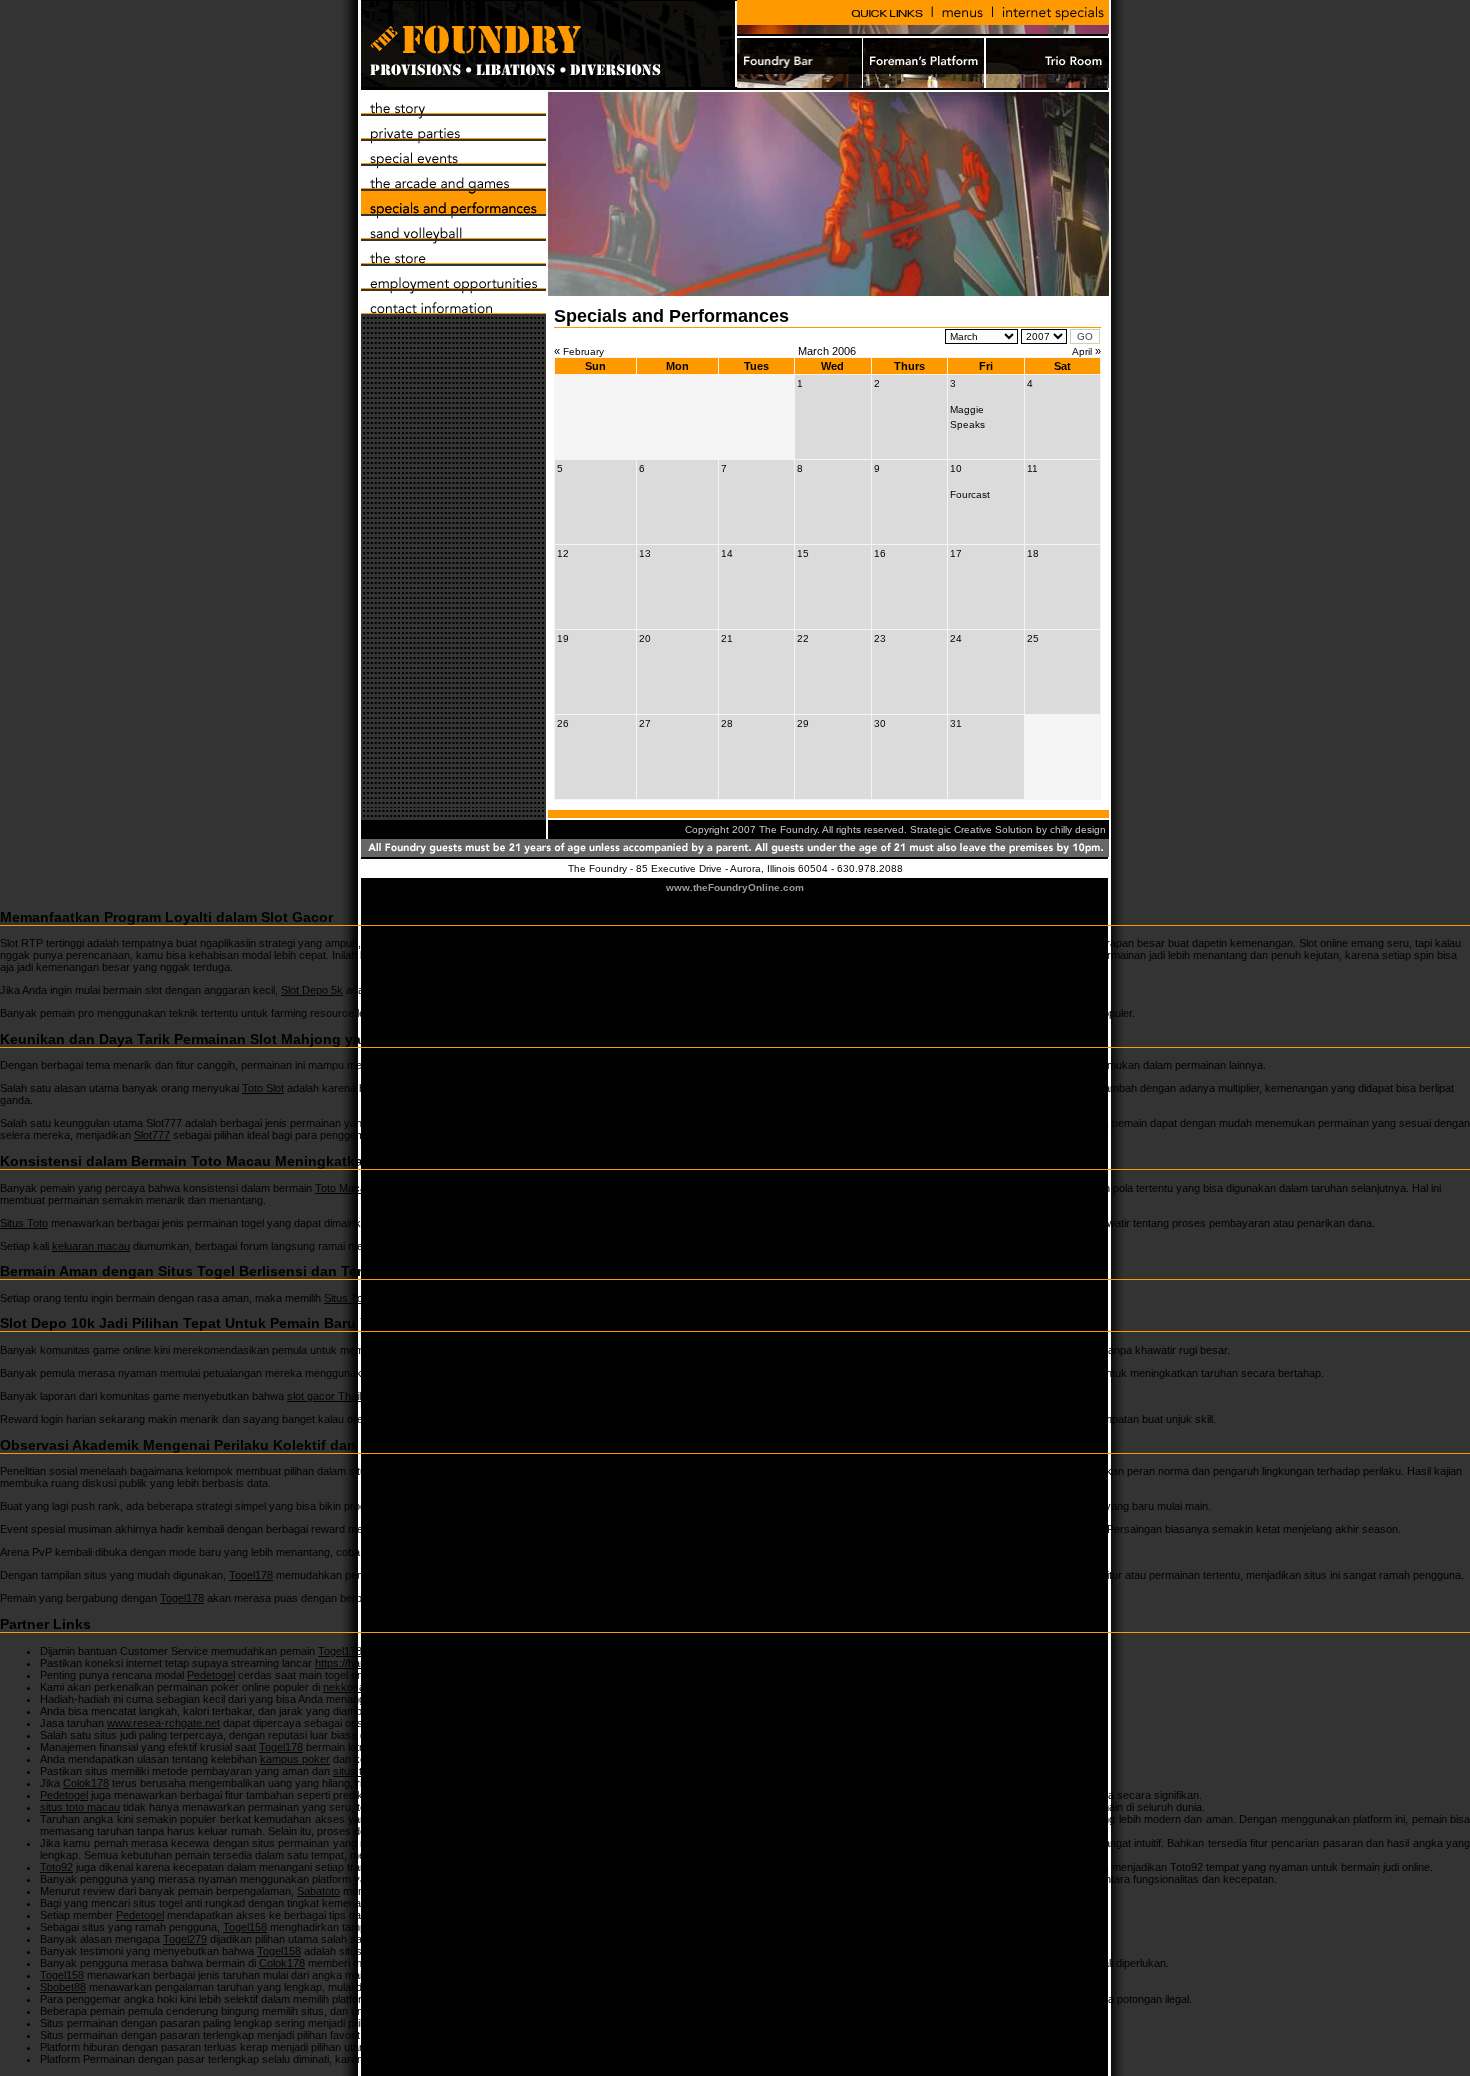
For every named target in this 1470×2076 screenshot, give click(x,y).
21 (727, 638)
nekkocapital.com (365, 1687)
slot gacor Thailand (333, 1396)
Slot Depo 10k (436, 1350)
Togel (605, 1506)
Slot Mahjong (650, 1065)
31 (956, 723)
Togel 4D (406, 1552)
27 (645, 723)
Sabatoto (318, 1891)
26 (563, 723)
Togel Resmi (473, 1999)
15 (803, 553)
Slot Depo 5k (312, 990)
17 (956, 553)
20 (645, 638)
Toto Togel (597, 1471)
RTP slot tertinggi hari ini (684, 943)
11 (1032, 468)
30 (880, 723)
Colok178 (86, 1783)
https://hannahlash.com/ (373, 1663)
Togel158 (419, 1699)
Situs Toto (24, 1223)
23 (880, 638)
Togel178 (251, 1575)
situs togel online (792, 1819)
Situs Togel (350, 1298)
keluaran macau (91, 1246)
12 (563, 553)
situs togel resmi (372, 1771)
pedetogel (742, 1013)
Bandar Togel (623, 2047)
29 (803, 723)
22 (803, 638)
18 (1033, 553)
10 (956, 468)
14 (727, 553)
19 (563, 638)
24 (956, 638)
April (1082, 351)
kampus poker (295, 1759)
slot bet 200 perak (420, 1373)
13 (645, 553)
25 (1033, 638)
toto (604, 1419)
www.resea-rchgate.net (163, 1723)
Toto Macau (343, 1188)
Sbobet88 (63, 1987)
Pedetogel (211, 1675)
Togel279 (443, 1903)
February (583, 351)
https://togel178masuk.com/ (540, 1735)
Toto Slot (263, 1088)
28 (727, 723)
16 (880, 553)
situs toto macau (80, 1807)
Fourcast (970, 494)
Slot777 (152, 1135)
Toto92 (493, 1843)
